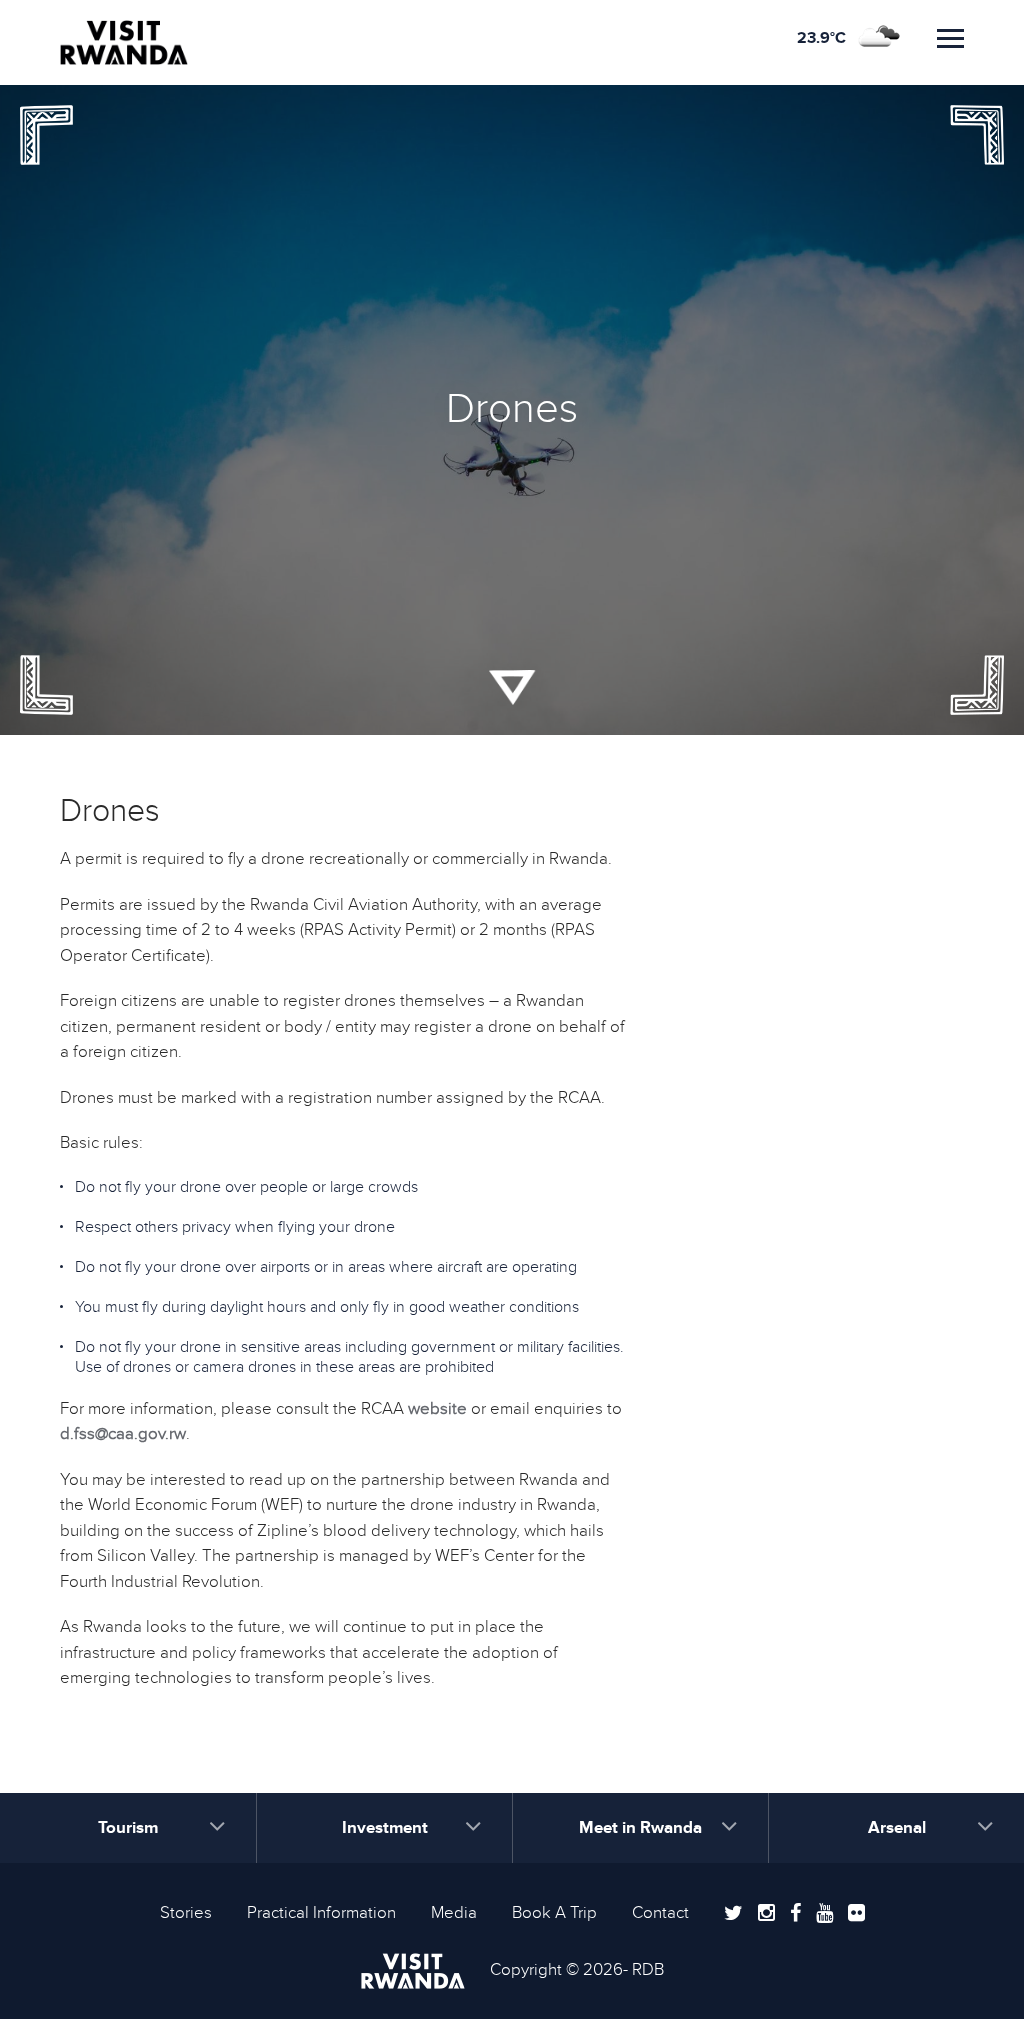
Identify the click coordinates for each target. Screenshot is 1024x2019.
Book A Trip (554, 1913)
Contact (660, 1913)
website (437, 1409)
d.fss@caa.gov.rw (123, 1434)
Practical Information (321, 1913)
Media (454, 1913)
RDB (648, 1970)
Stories (186, 1913)
